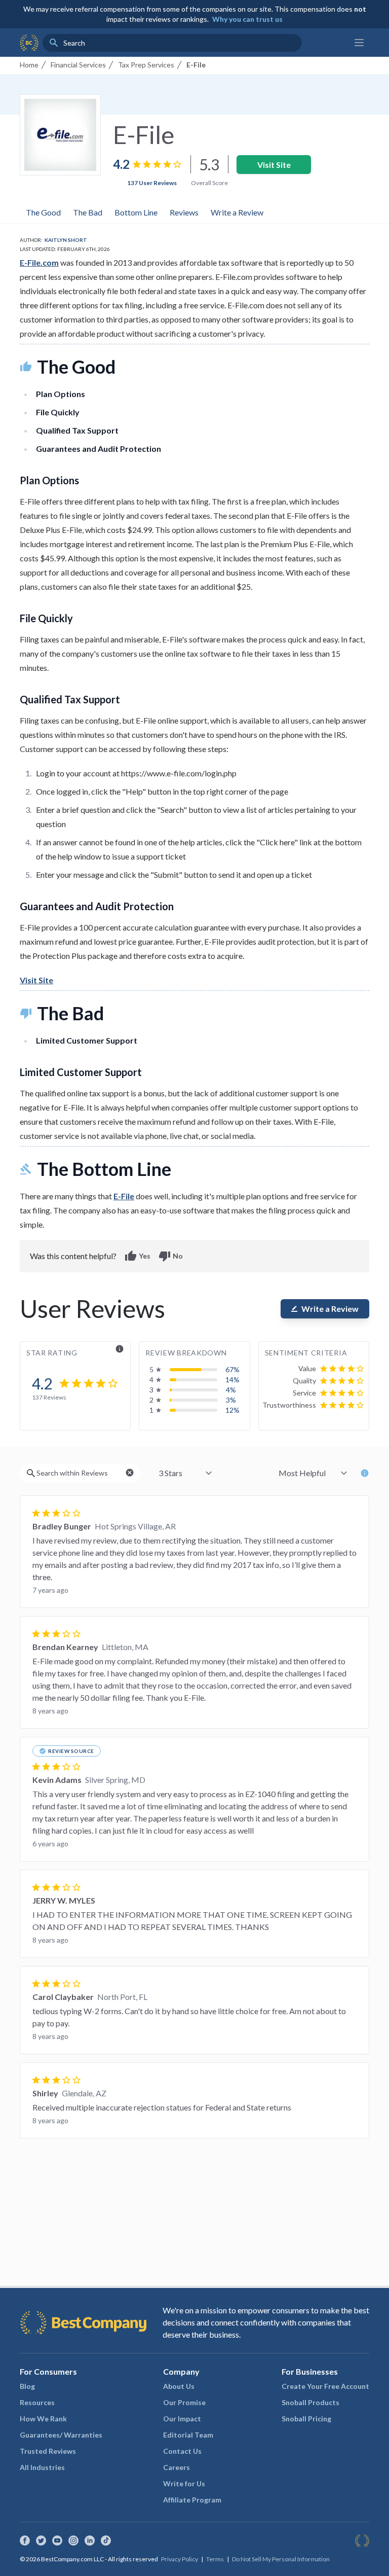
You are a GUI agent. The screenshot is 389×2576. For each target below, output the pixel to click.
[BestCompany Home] (29, 43)
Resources (37, 2402)
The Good (43, 212)
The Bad (88, 212)
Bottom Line (136, 212)
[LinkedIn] (90, 2541)
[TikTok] (106, 2541)
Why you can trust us (247, 19)
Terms (215, 2559)
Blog (27, 2386)
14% (232, 1380)
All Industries (42, 2467)
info (120, 1349)
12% (232, 1410)
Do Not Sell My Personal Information (281, 2559)
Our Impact (182, 2419)
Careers (177, 2467)
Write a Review (237, 212)
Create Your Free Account (325, 2386)
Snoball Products (310, 2402)
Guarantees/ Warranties (61, 2435)
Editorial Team (188, 2435)
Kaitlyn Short (66, 240)
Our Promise (184, 2402)
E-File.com (39, 262)
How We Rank (43, 2419)
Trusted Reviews (48, 2451)
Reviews (184, 212)
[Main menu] (359, 43)
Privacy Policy (180, 2559)
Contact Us (182, 2451)
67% (232, 1369)
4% (231, 1390)
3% (231, 1400)
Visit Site (274, 165)
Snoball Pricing (306, 2419)
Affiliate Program (192, 2500)
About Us (179, 2386)
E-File (124, 1196)
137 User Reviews (152, 183)
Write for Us (184, 2483)
